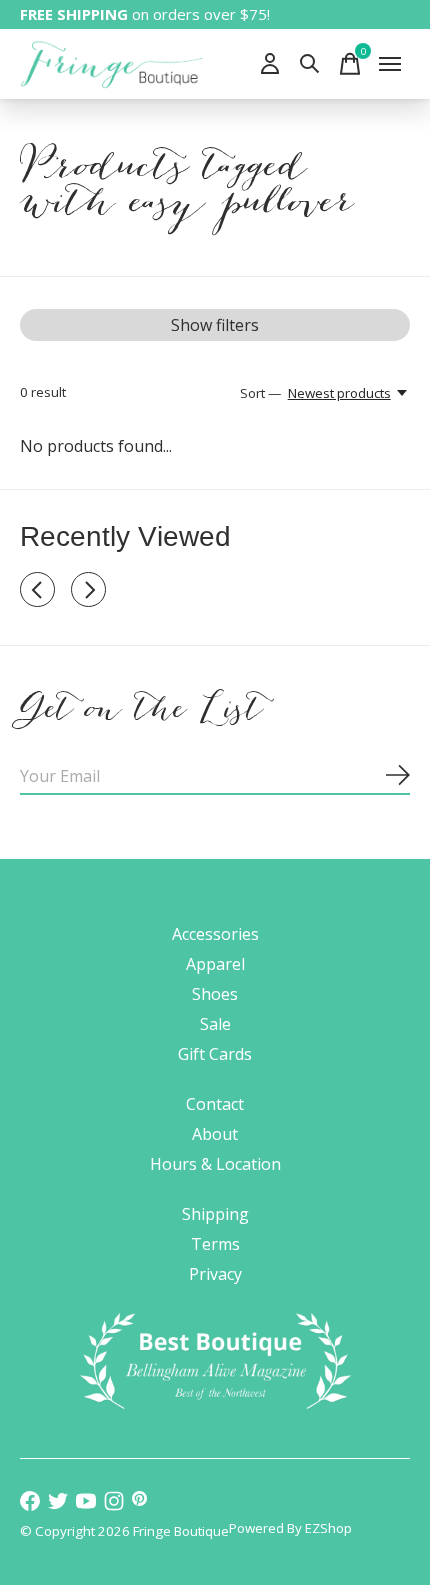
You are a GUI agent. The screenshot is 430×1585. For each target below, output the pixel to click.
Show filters (215, 325)
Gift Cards (215, 1054)
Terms (215, 1244)
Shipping (215, 1214)
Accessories (215, 934)
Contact (215, 1104)
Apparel (215, 964)
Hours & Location (215, 1164)
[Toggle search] (310, 64)
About (215, 1134)
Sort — (260, 393)
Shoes (215, 994)
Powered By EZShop (290, 1528)
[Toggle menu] (390, 64)
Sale (215, 1024)
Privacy (215, 1274)
